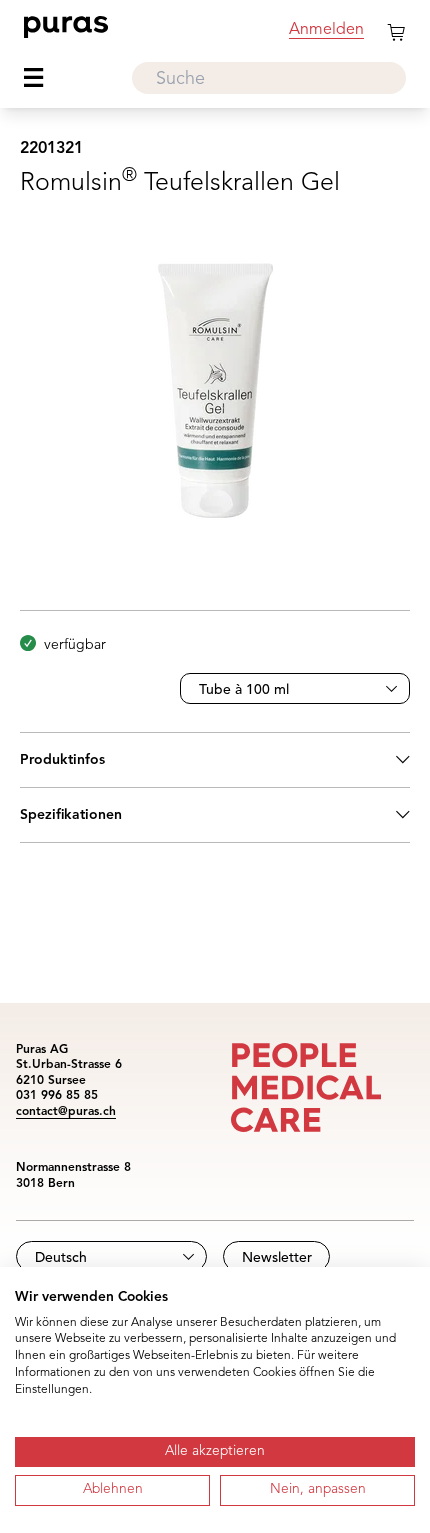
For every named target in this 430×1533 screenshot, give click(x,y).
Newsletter (277, 1258)
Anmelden (326, 30)
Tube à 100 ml (244, 690)
